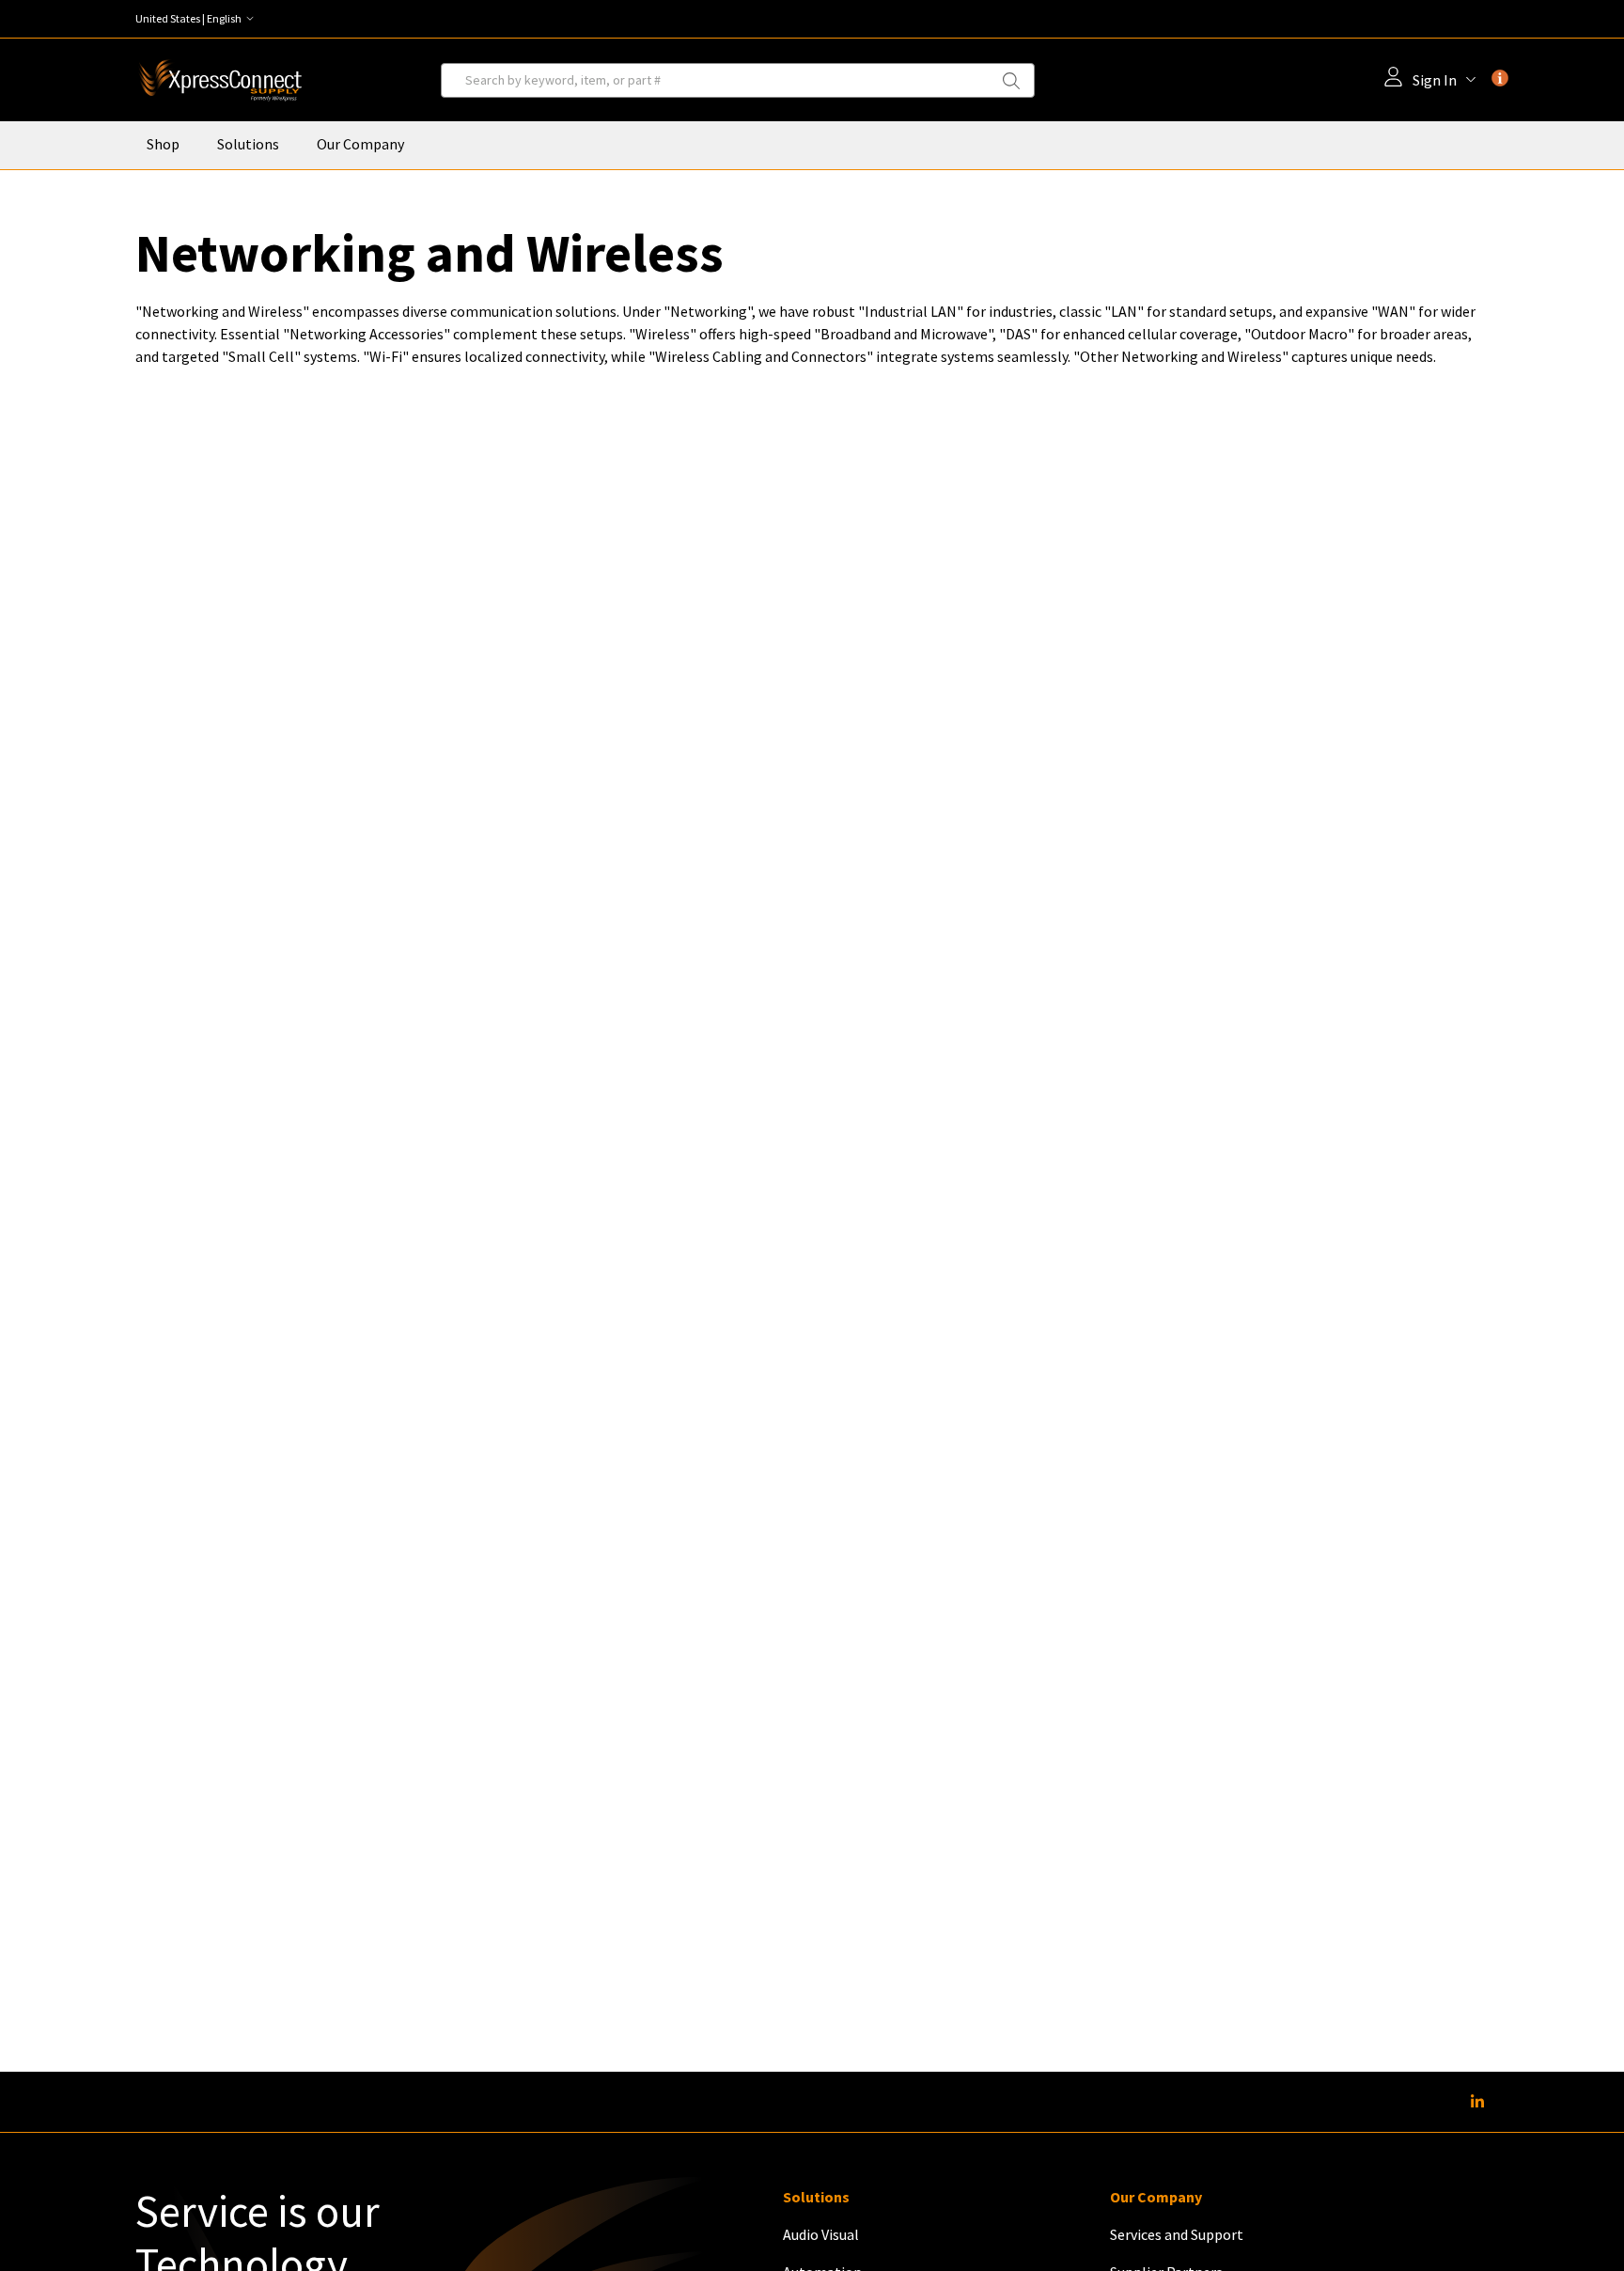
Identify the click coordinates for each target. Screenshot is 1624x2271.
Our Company (360, 144)
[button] (199, 19)
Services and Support (1177, 2234)
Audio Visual (821, 2234)
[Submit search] (1023, 80)
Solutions (248, 144)
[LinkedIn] (1477, 2102)
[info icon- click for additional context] (1500, 78)
